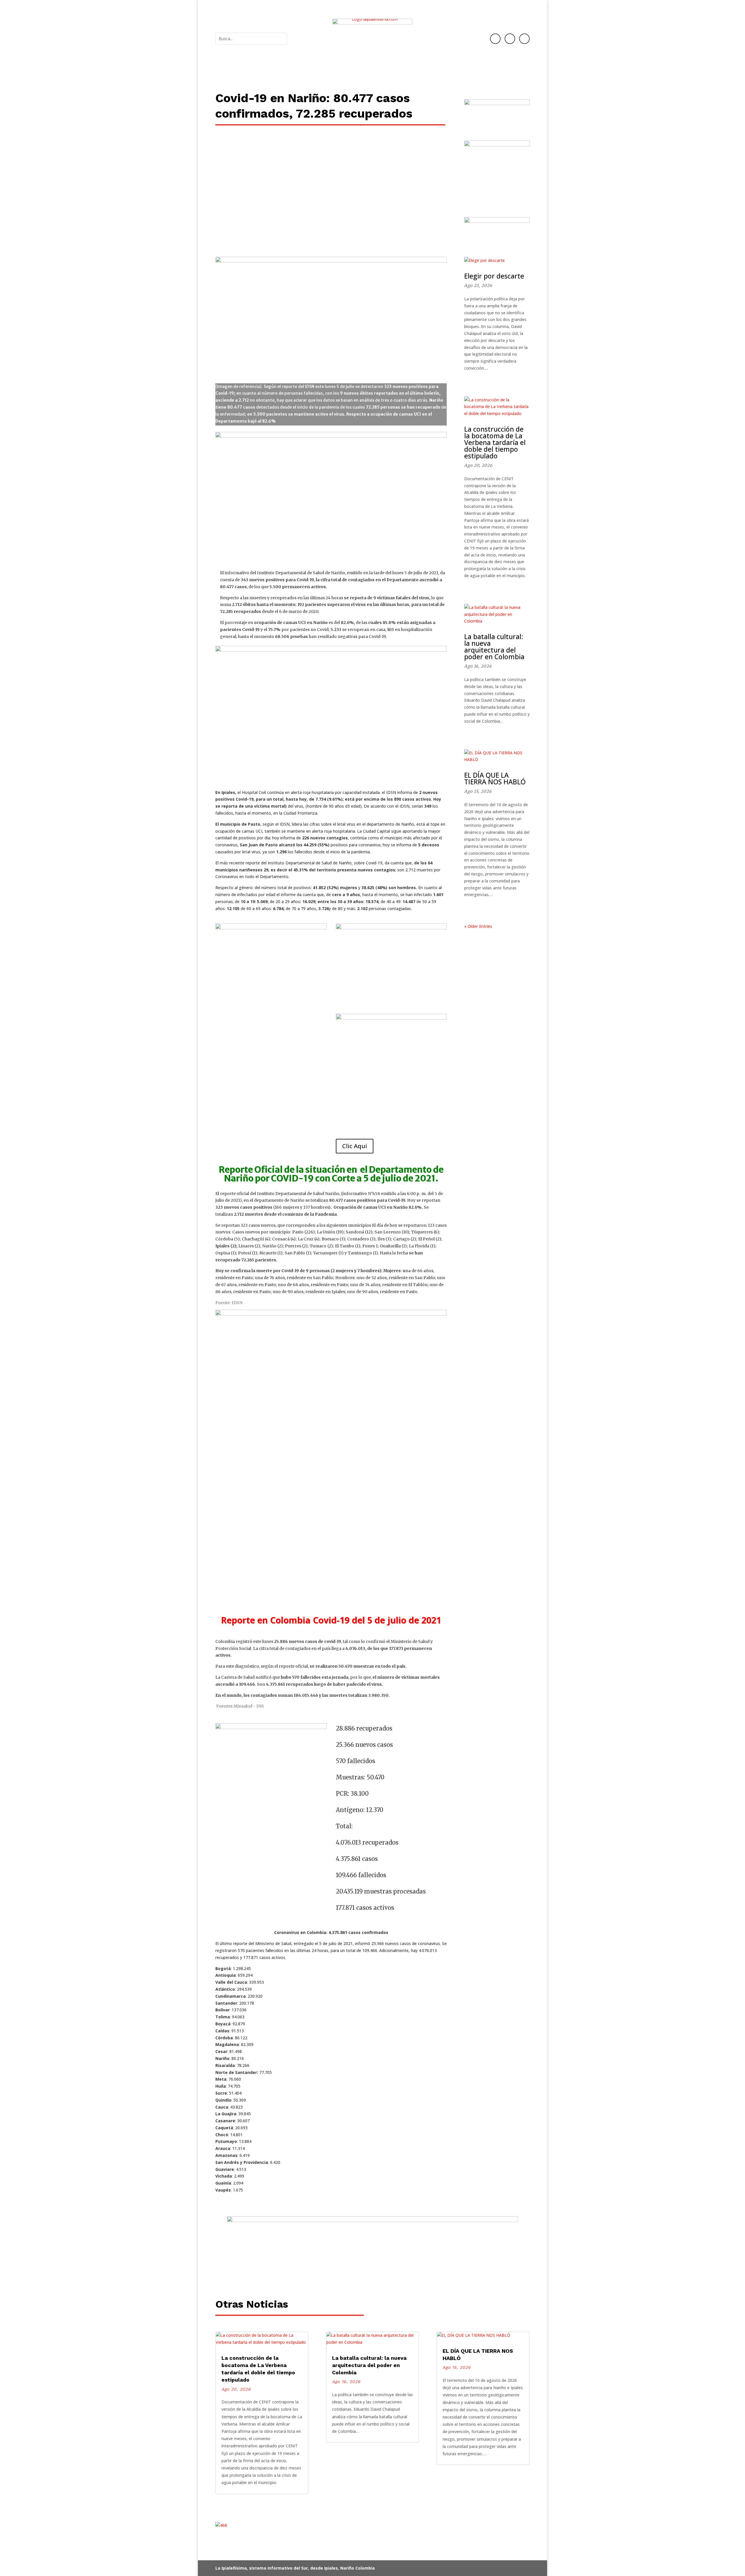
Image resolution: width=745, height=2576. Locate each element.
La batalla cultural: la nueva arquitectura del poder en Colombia (494, 647)
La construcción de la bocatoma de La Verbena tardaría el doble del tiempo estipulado (495, 442)
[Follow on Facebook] (495, 39)
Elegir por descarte (494, 276)
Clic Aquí (355, 1146)
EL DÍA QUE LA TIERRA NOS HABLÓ (495, 778)
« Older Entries (478, 926)
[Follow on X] (524, 39)
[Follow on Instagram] (510, 39)
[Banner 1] (372, 2274)
